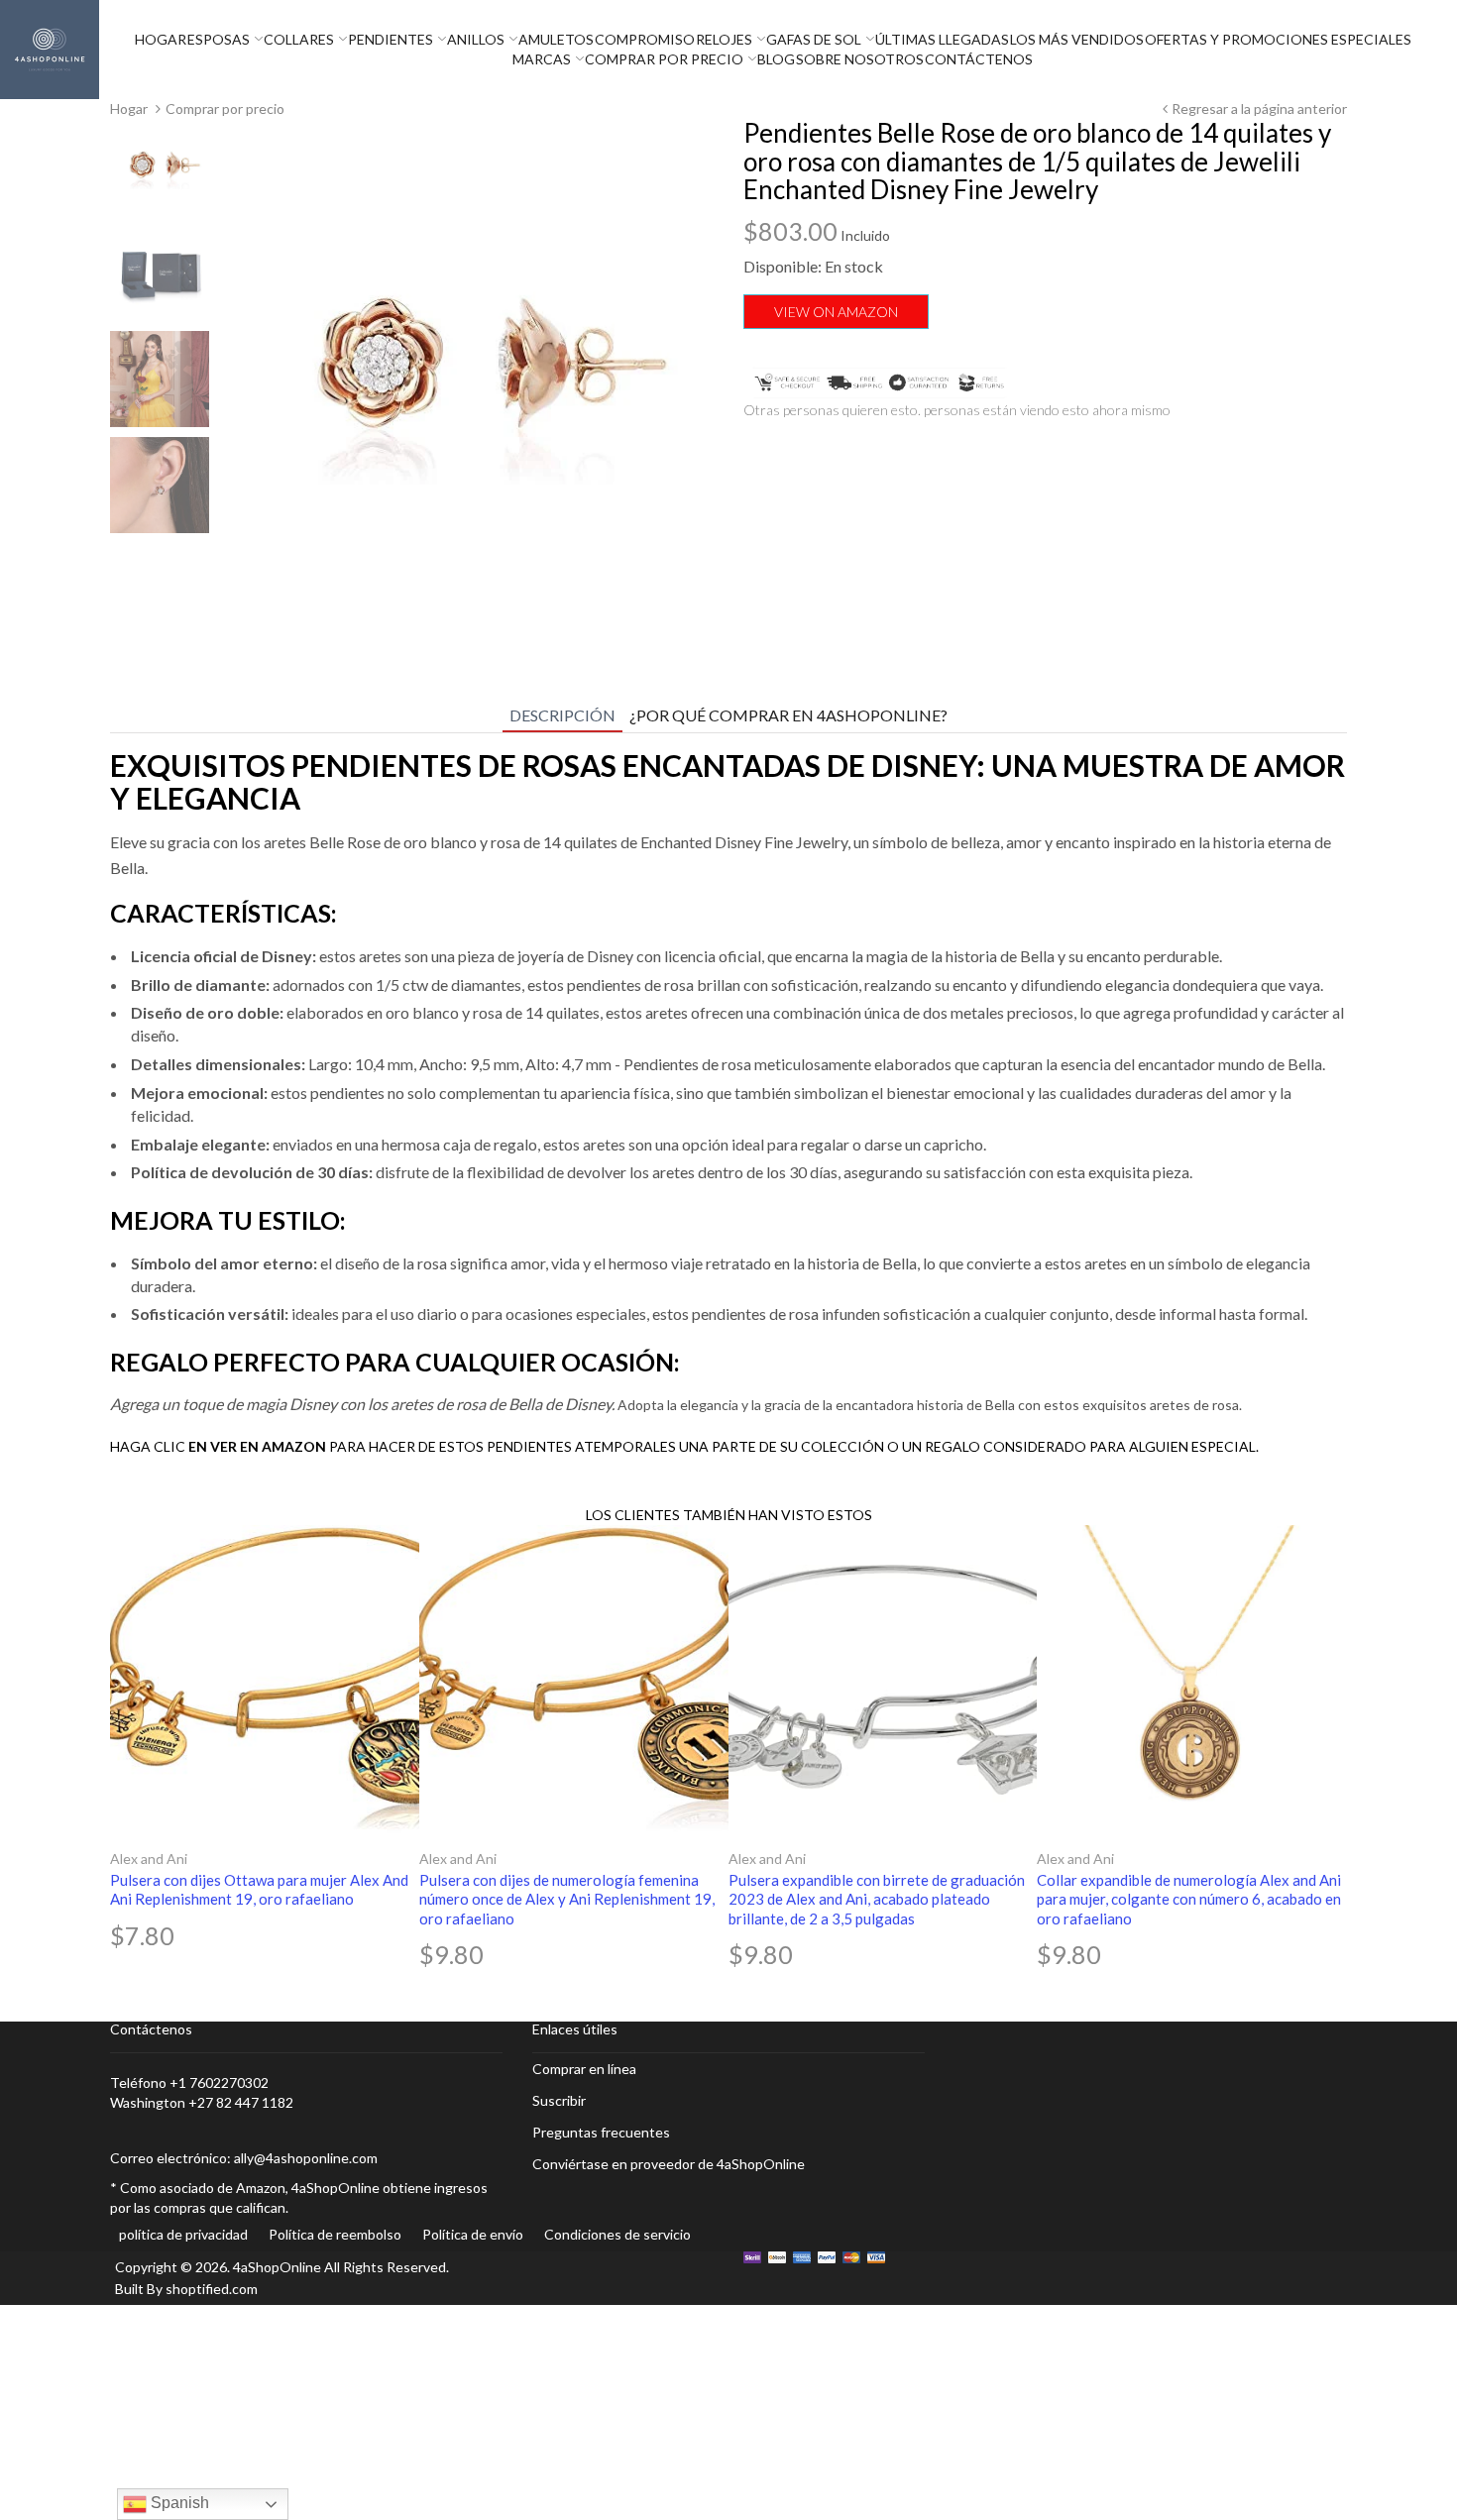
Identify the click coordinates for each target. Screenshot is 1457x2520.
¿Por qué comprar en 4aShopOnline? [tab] (788, 715)
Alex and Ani (149, 1859)
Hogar (129, 109)
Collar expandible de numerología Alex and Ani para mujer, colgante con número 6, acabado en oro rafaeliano (1189, 1899)
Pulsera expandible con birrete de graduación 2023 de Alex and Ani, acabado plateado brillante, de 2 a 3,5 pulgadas (877, 1899)
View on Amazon (836, 312)
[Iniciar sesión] (1452, 50)
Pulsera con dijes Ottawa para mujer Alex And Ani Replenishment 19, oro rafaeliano (259, 1890)
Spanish (178, 2503)
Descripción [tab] (562, 715)
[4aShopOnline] (50, 48)
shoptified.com (212, 2289)
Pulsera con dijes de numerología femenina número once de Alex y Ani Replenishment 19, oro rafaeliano (567, 1899)
